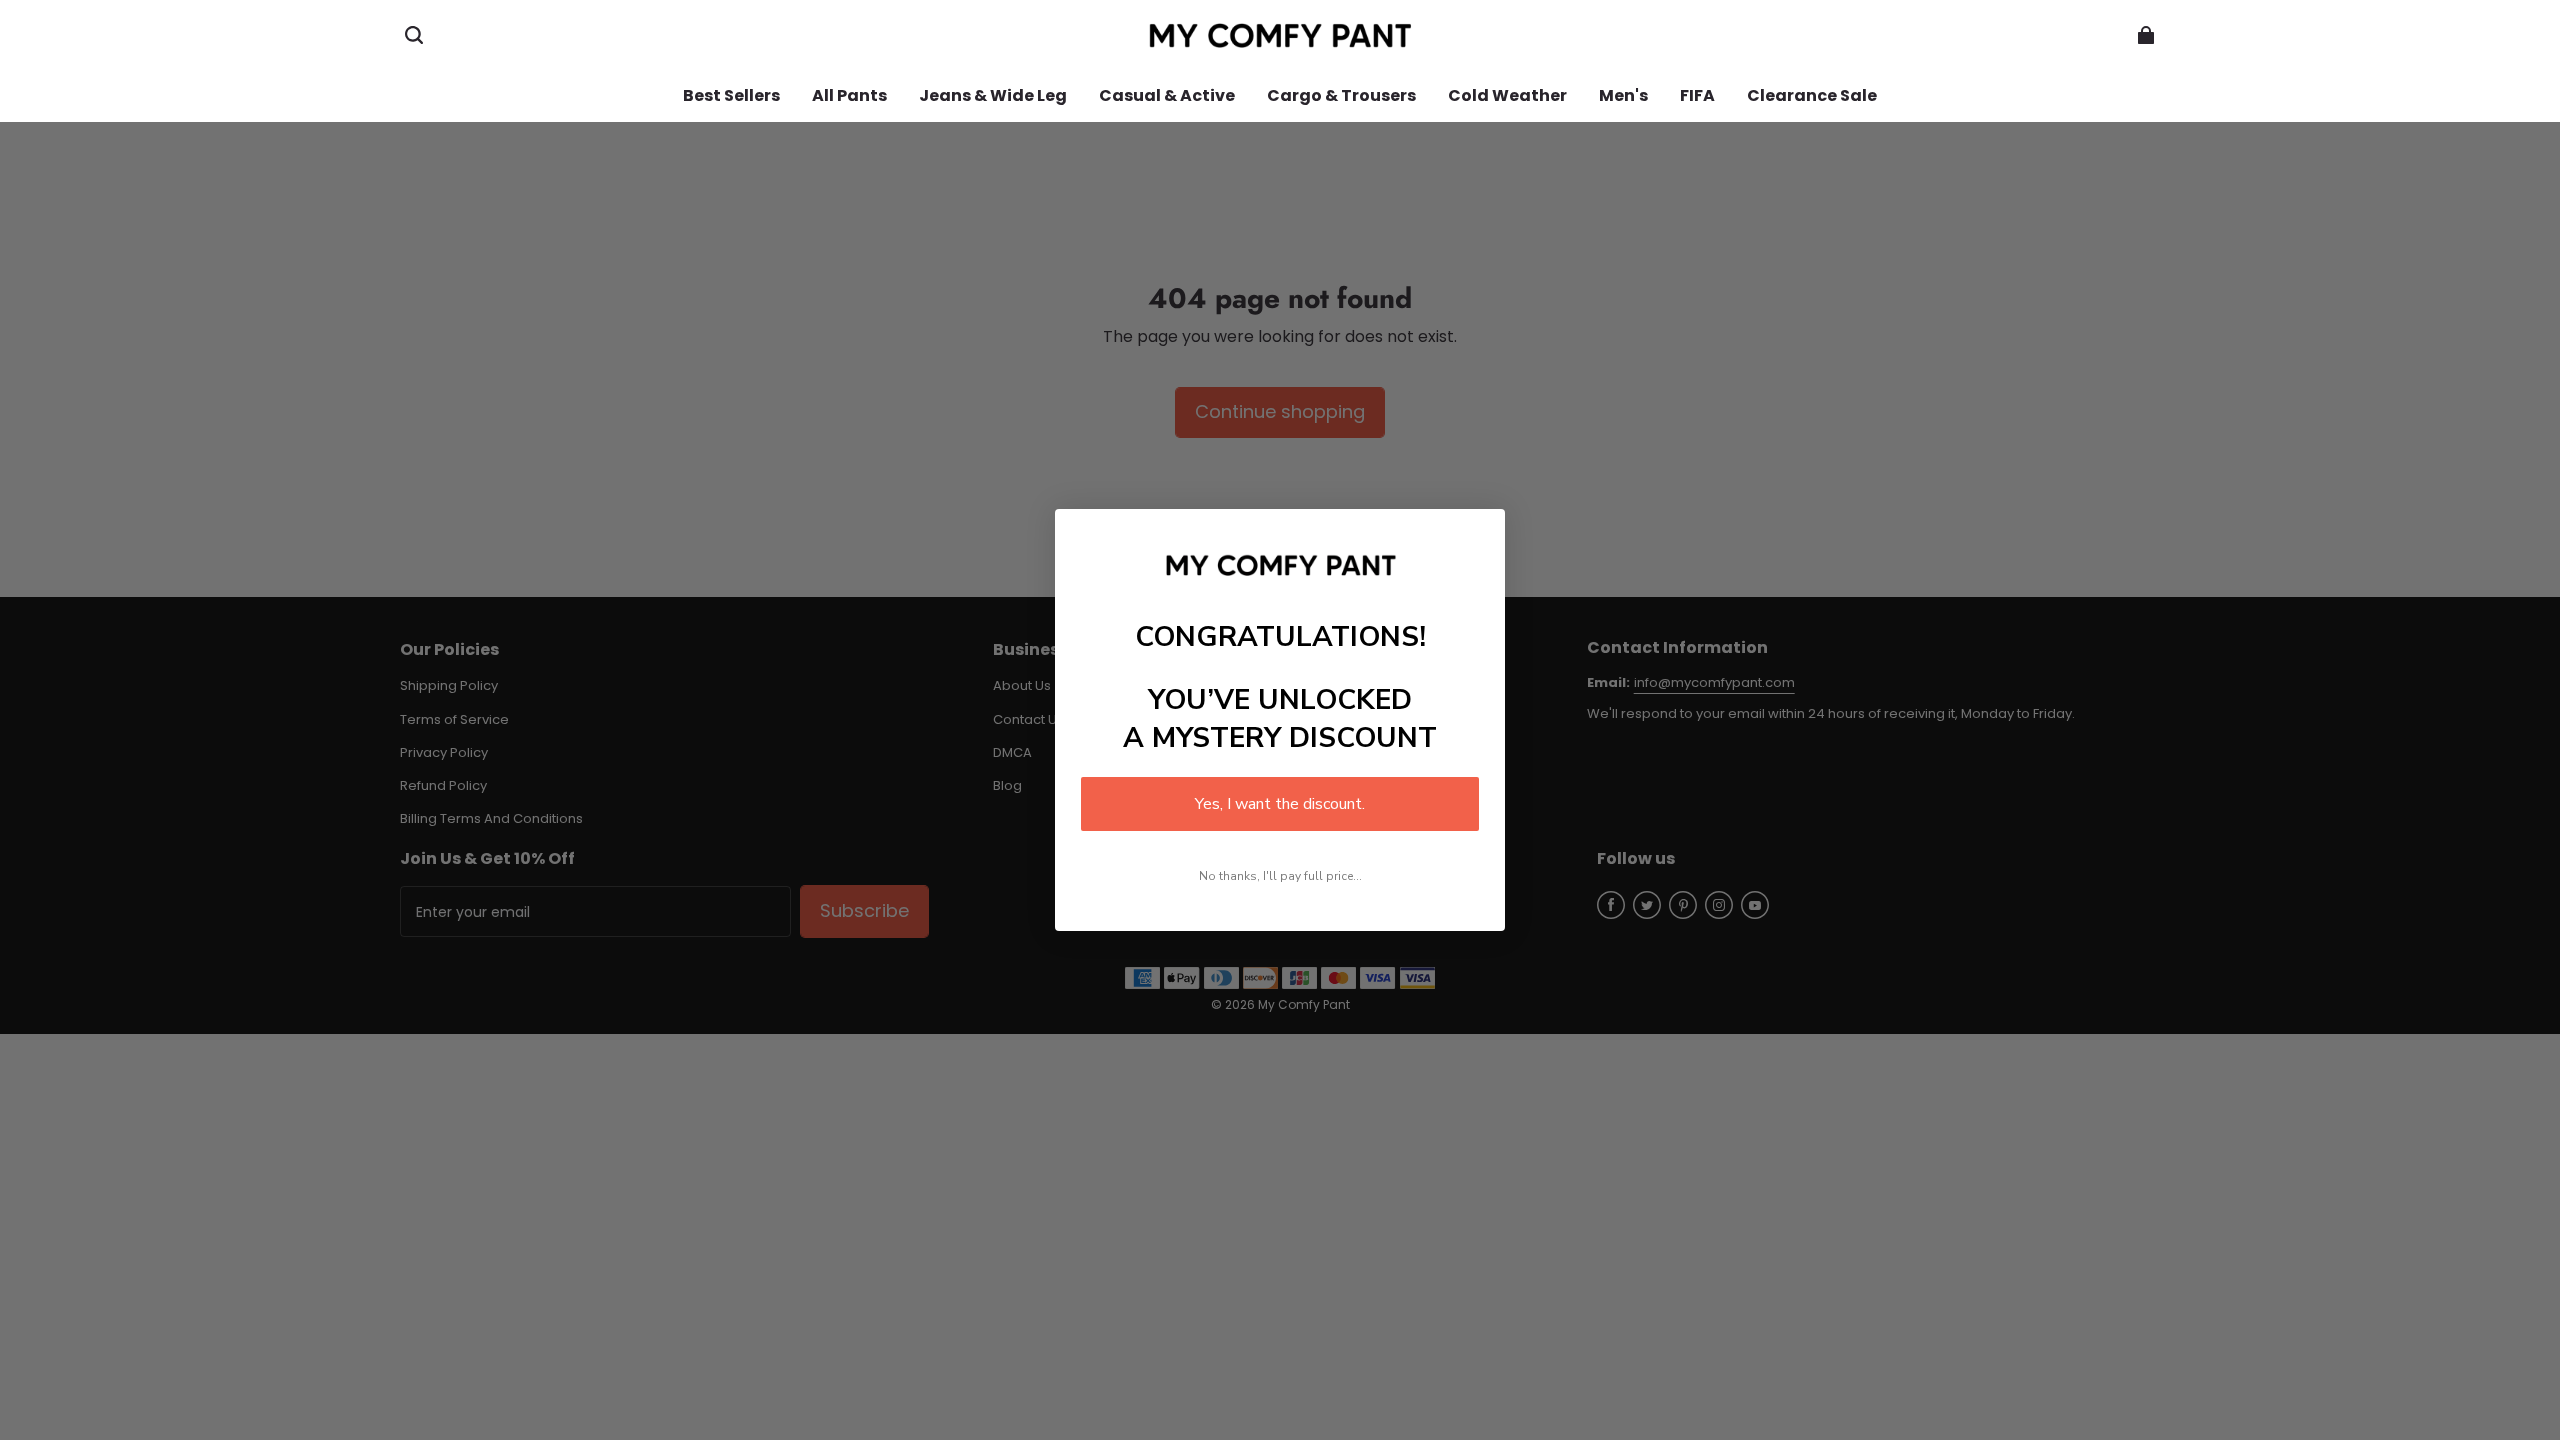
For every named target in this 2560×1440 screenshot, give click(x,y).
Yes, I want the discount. (1280, 804)
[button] (414, 35)
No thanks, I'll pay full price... (1280, 876)
